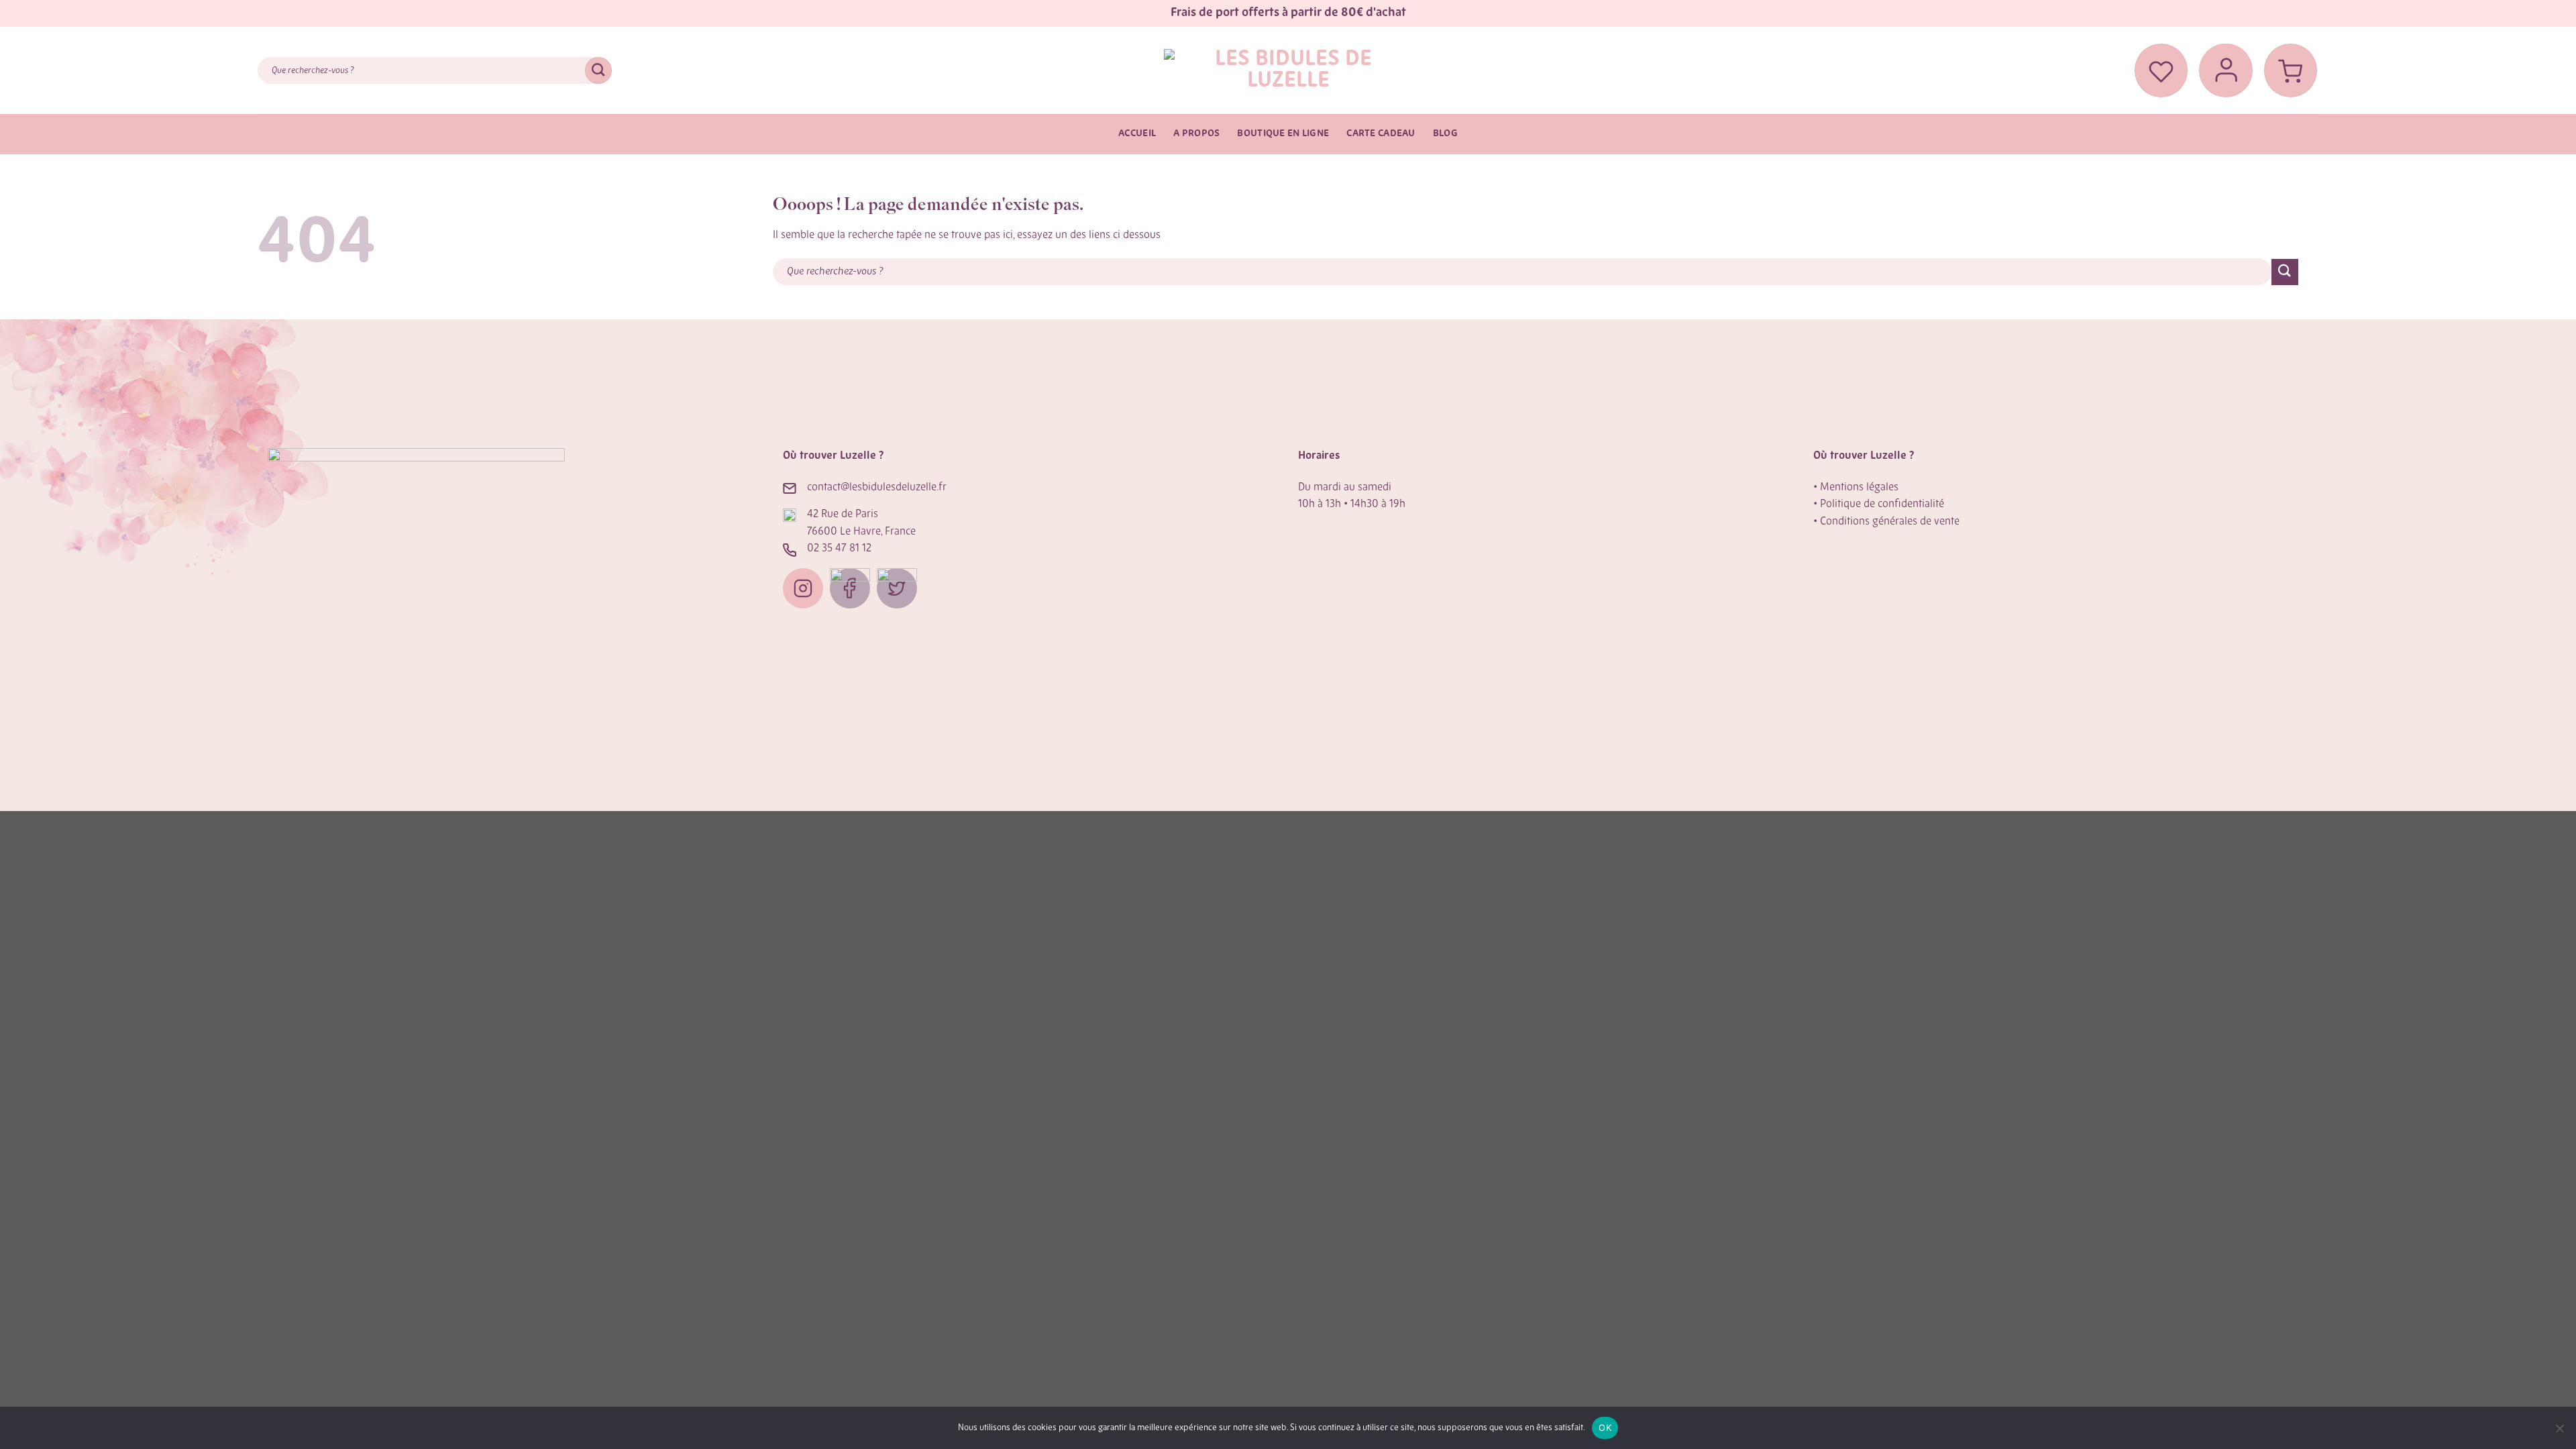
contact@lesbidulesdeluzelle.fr (877, 488)
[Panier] (2291, 70)
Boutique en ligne (1283, 134)
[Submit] (598, 70)
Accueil (1137, 134)
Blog (1445, 134)
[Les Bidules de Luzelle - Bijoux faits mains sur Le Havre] (1288, 70)
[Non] (2559, 1432)
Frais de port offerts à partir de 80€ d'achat (1288, 13)
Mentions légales (1859, 488)
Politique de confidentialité (1882, 504)
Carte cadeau (1381, 134)
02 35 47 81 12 (839, 549)
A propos (1196, 134)
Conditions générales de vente (1890, 522)
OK (1605, 1428)
